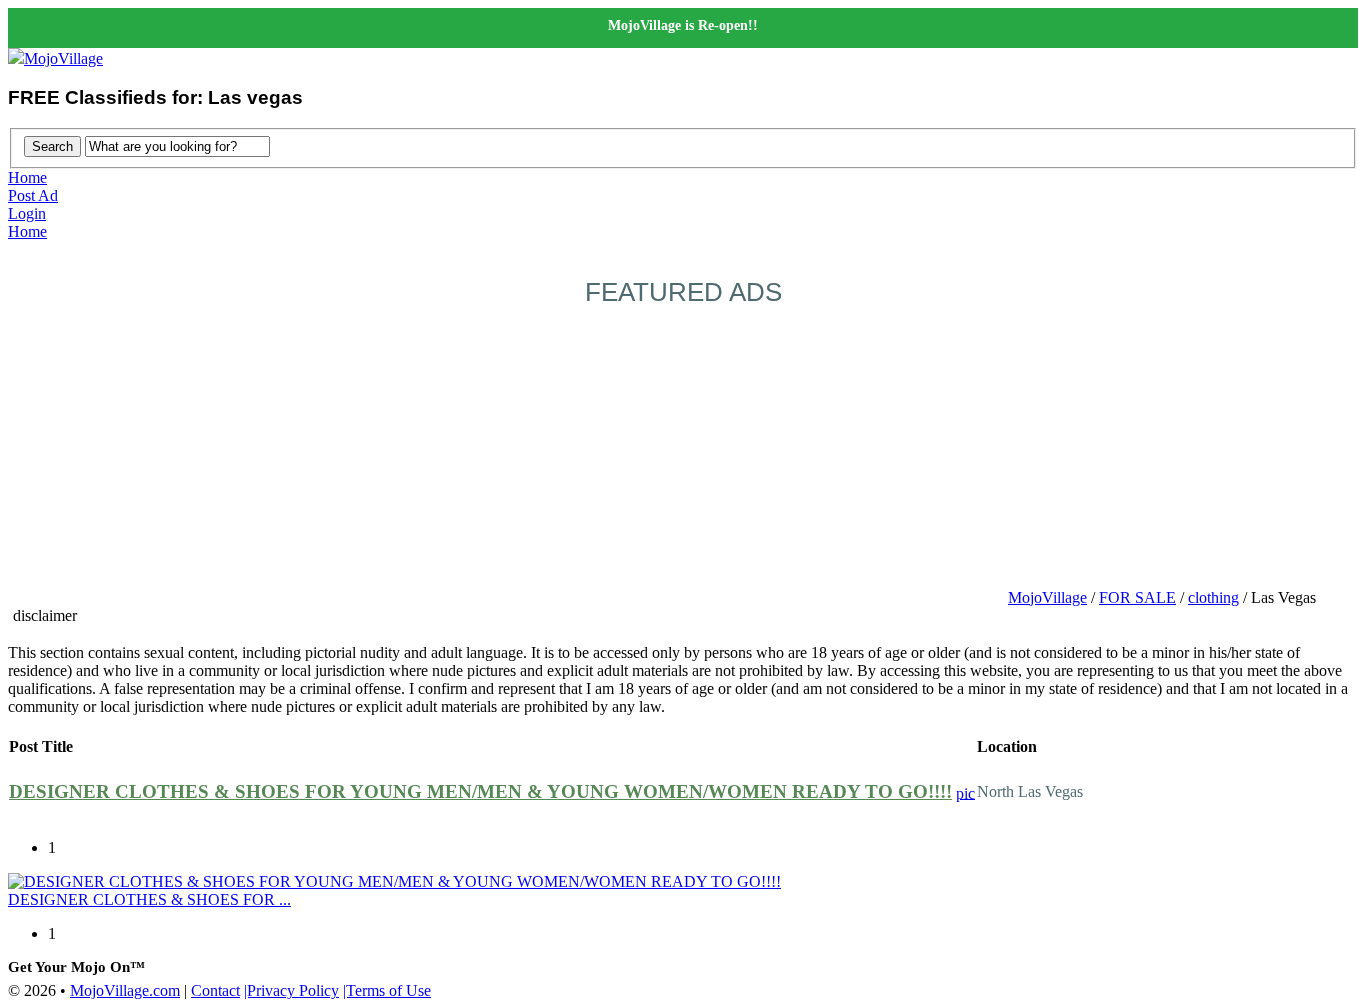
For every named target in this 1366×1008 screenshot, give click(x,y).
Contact (215, 990)
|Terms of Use (387, 990)
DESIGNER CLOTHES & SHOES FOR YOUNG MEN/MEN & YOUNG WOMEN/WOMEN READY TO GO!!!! (480, 791)
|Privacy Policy (291, 990)
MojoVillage (63, 58)
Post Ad (33, 195)
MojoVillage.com (125, 990)
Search (52, 146)
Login (27, 213)
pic (965, 792)
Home (27, 177)
